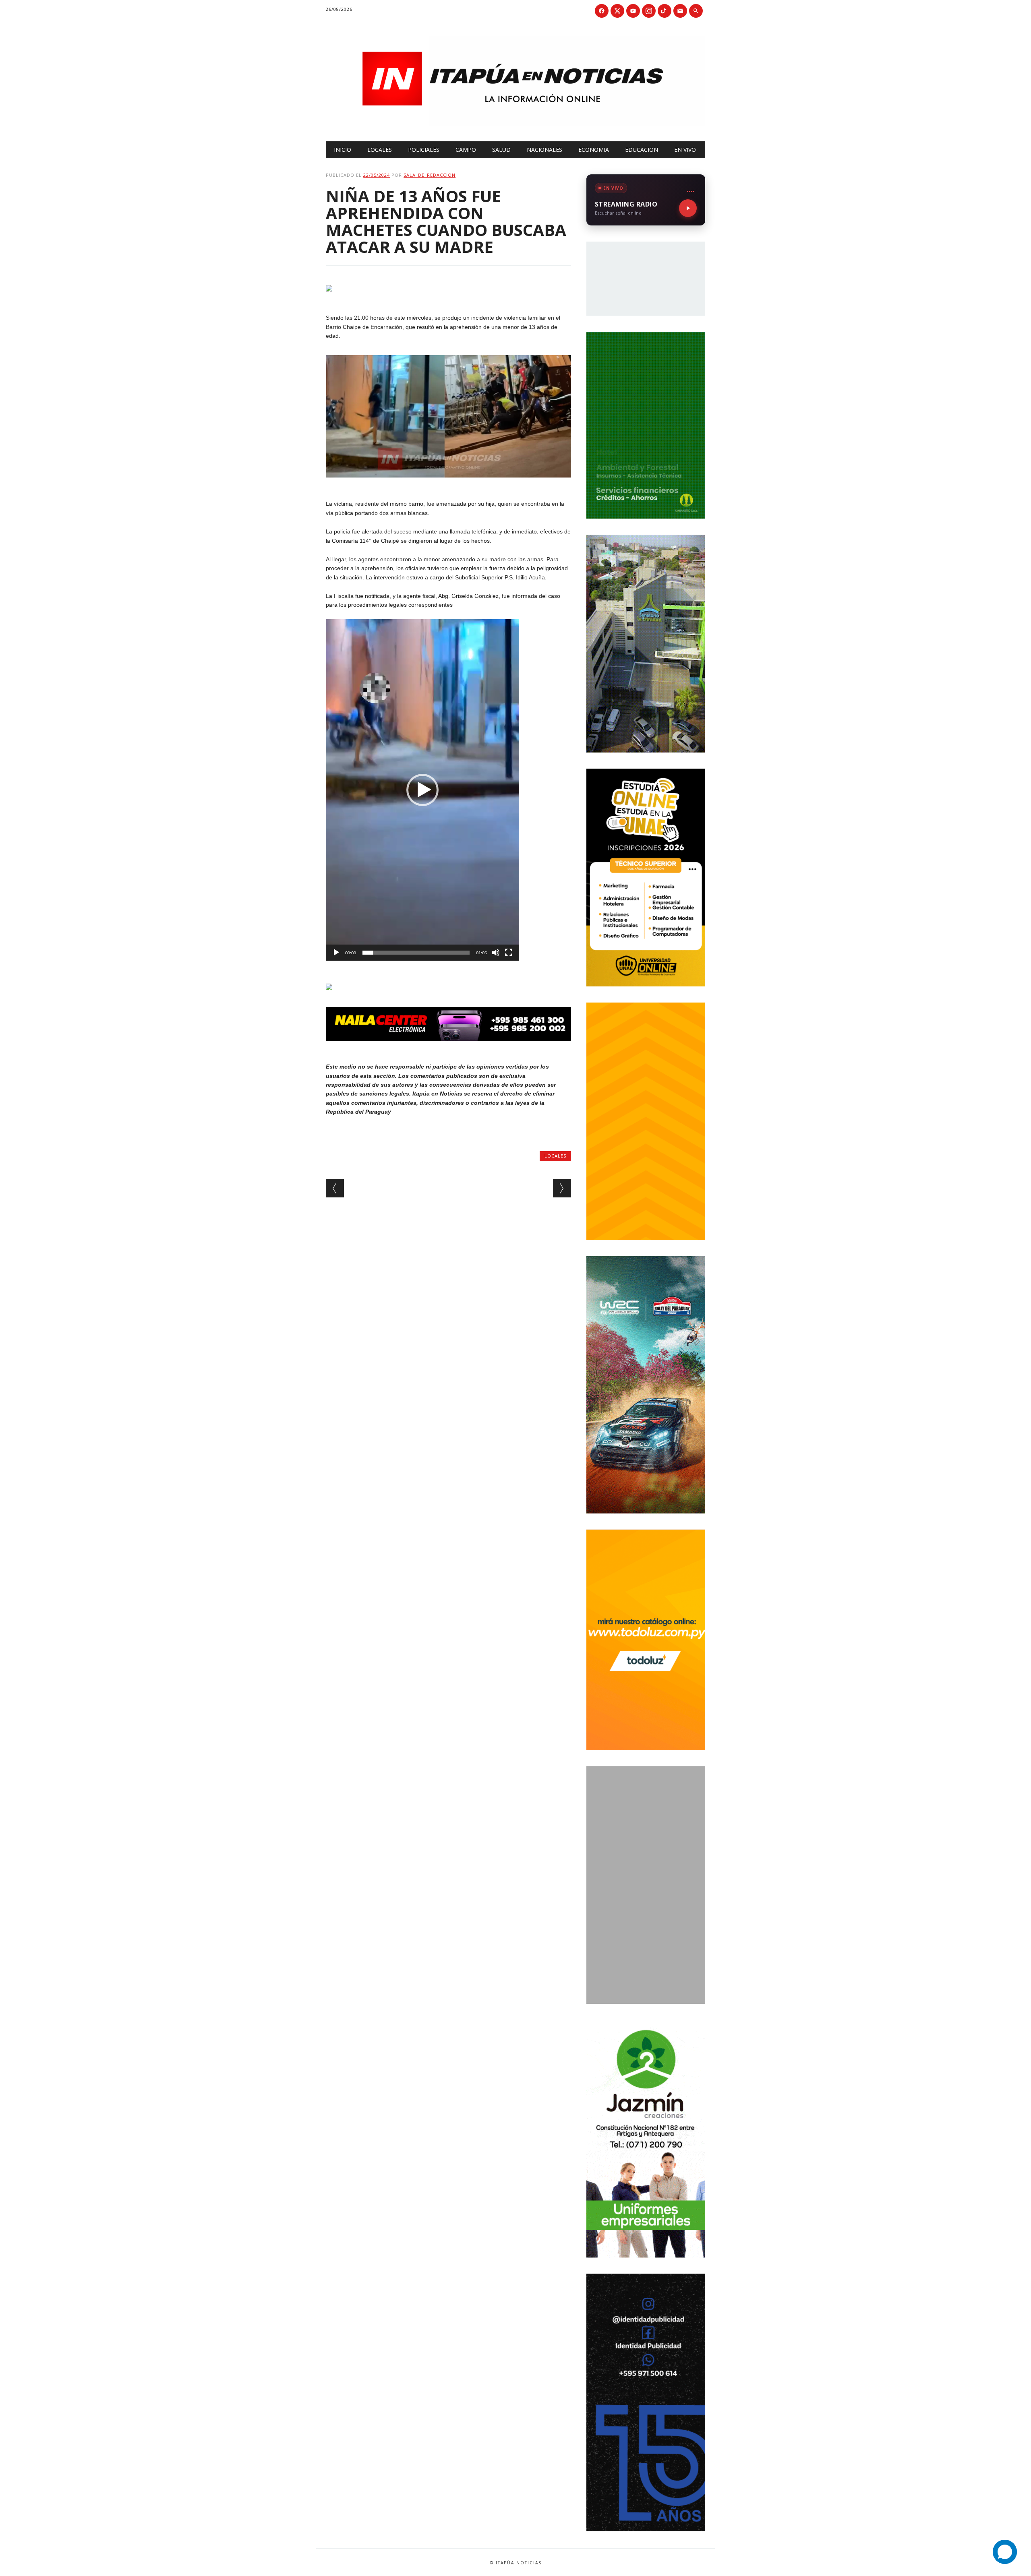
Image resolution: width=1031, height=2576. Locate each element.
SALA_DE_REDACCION (430, 175)
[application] (422, 790)
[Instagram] (649, 11)
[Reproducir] (336, 953)
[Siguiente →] (562, 1188)
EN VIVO (685, 150)
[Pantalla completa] (509, 953)
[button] (422, 790)
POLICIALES (424, 150)
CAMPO (466, 150)
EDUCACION (642, 150)
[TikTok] (665, 11)
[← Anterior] (335, 1188)
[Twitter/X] (617, 11)
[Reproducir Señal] (688, 208)
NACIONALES (544, 150)
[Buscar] (696, 11)
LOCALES (380, 150)
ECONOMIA (594, 150)
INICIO (343, 150)
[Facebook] (602, 11)
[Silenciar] (496, 953)
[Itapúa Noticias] (515, 124)
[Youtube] (633, 11)
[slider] (416, 953)
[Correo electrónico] (680, 11)
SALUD (501, 150)
